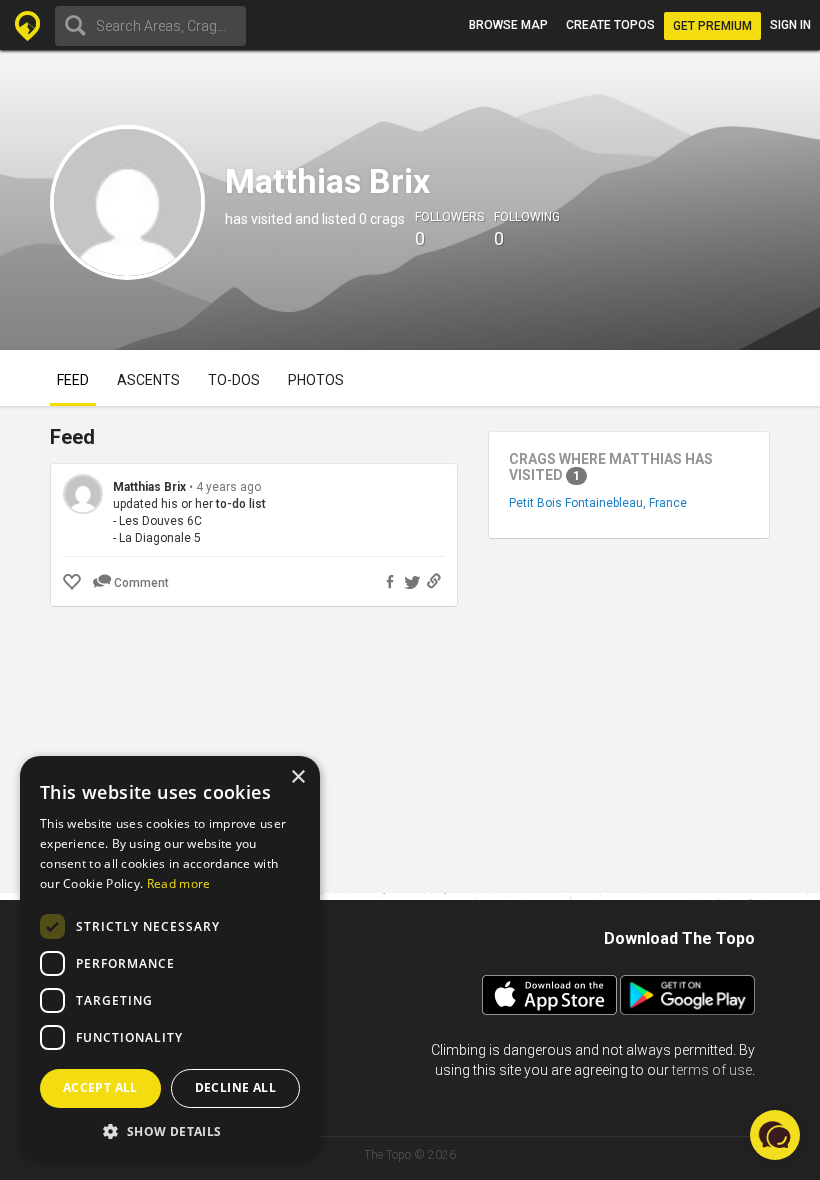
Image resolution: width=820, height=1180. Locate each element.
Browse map (508, 25)
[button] (170, 1130)
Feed (73, 380)
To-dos (234, 380)
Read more (179, 883)
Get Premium (712, 26)
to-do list (241, 504)
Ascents (148, 380)
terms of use (712, 1070)
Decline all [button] (235, 1087)
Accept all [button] (100, 1087)
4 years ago (228, 487)
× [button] (297, 777)
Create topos (610, 25)
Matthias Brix (149, 487)
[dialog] (170, 958)
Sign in (790, 25)
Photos (316, 380)
